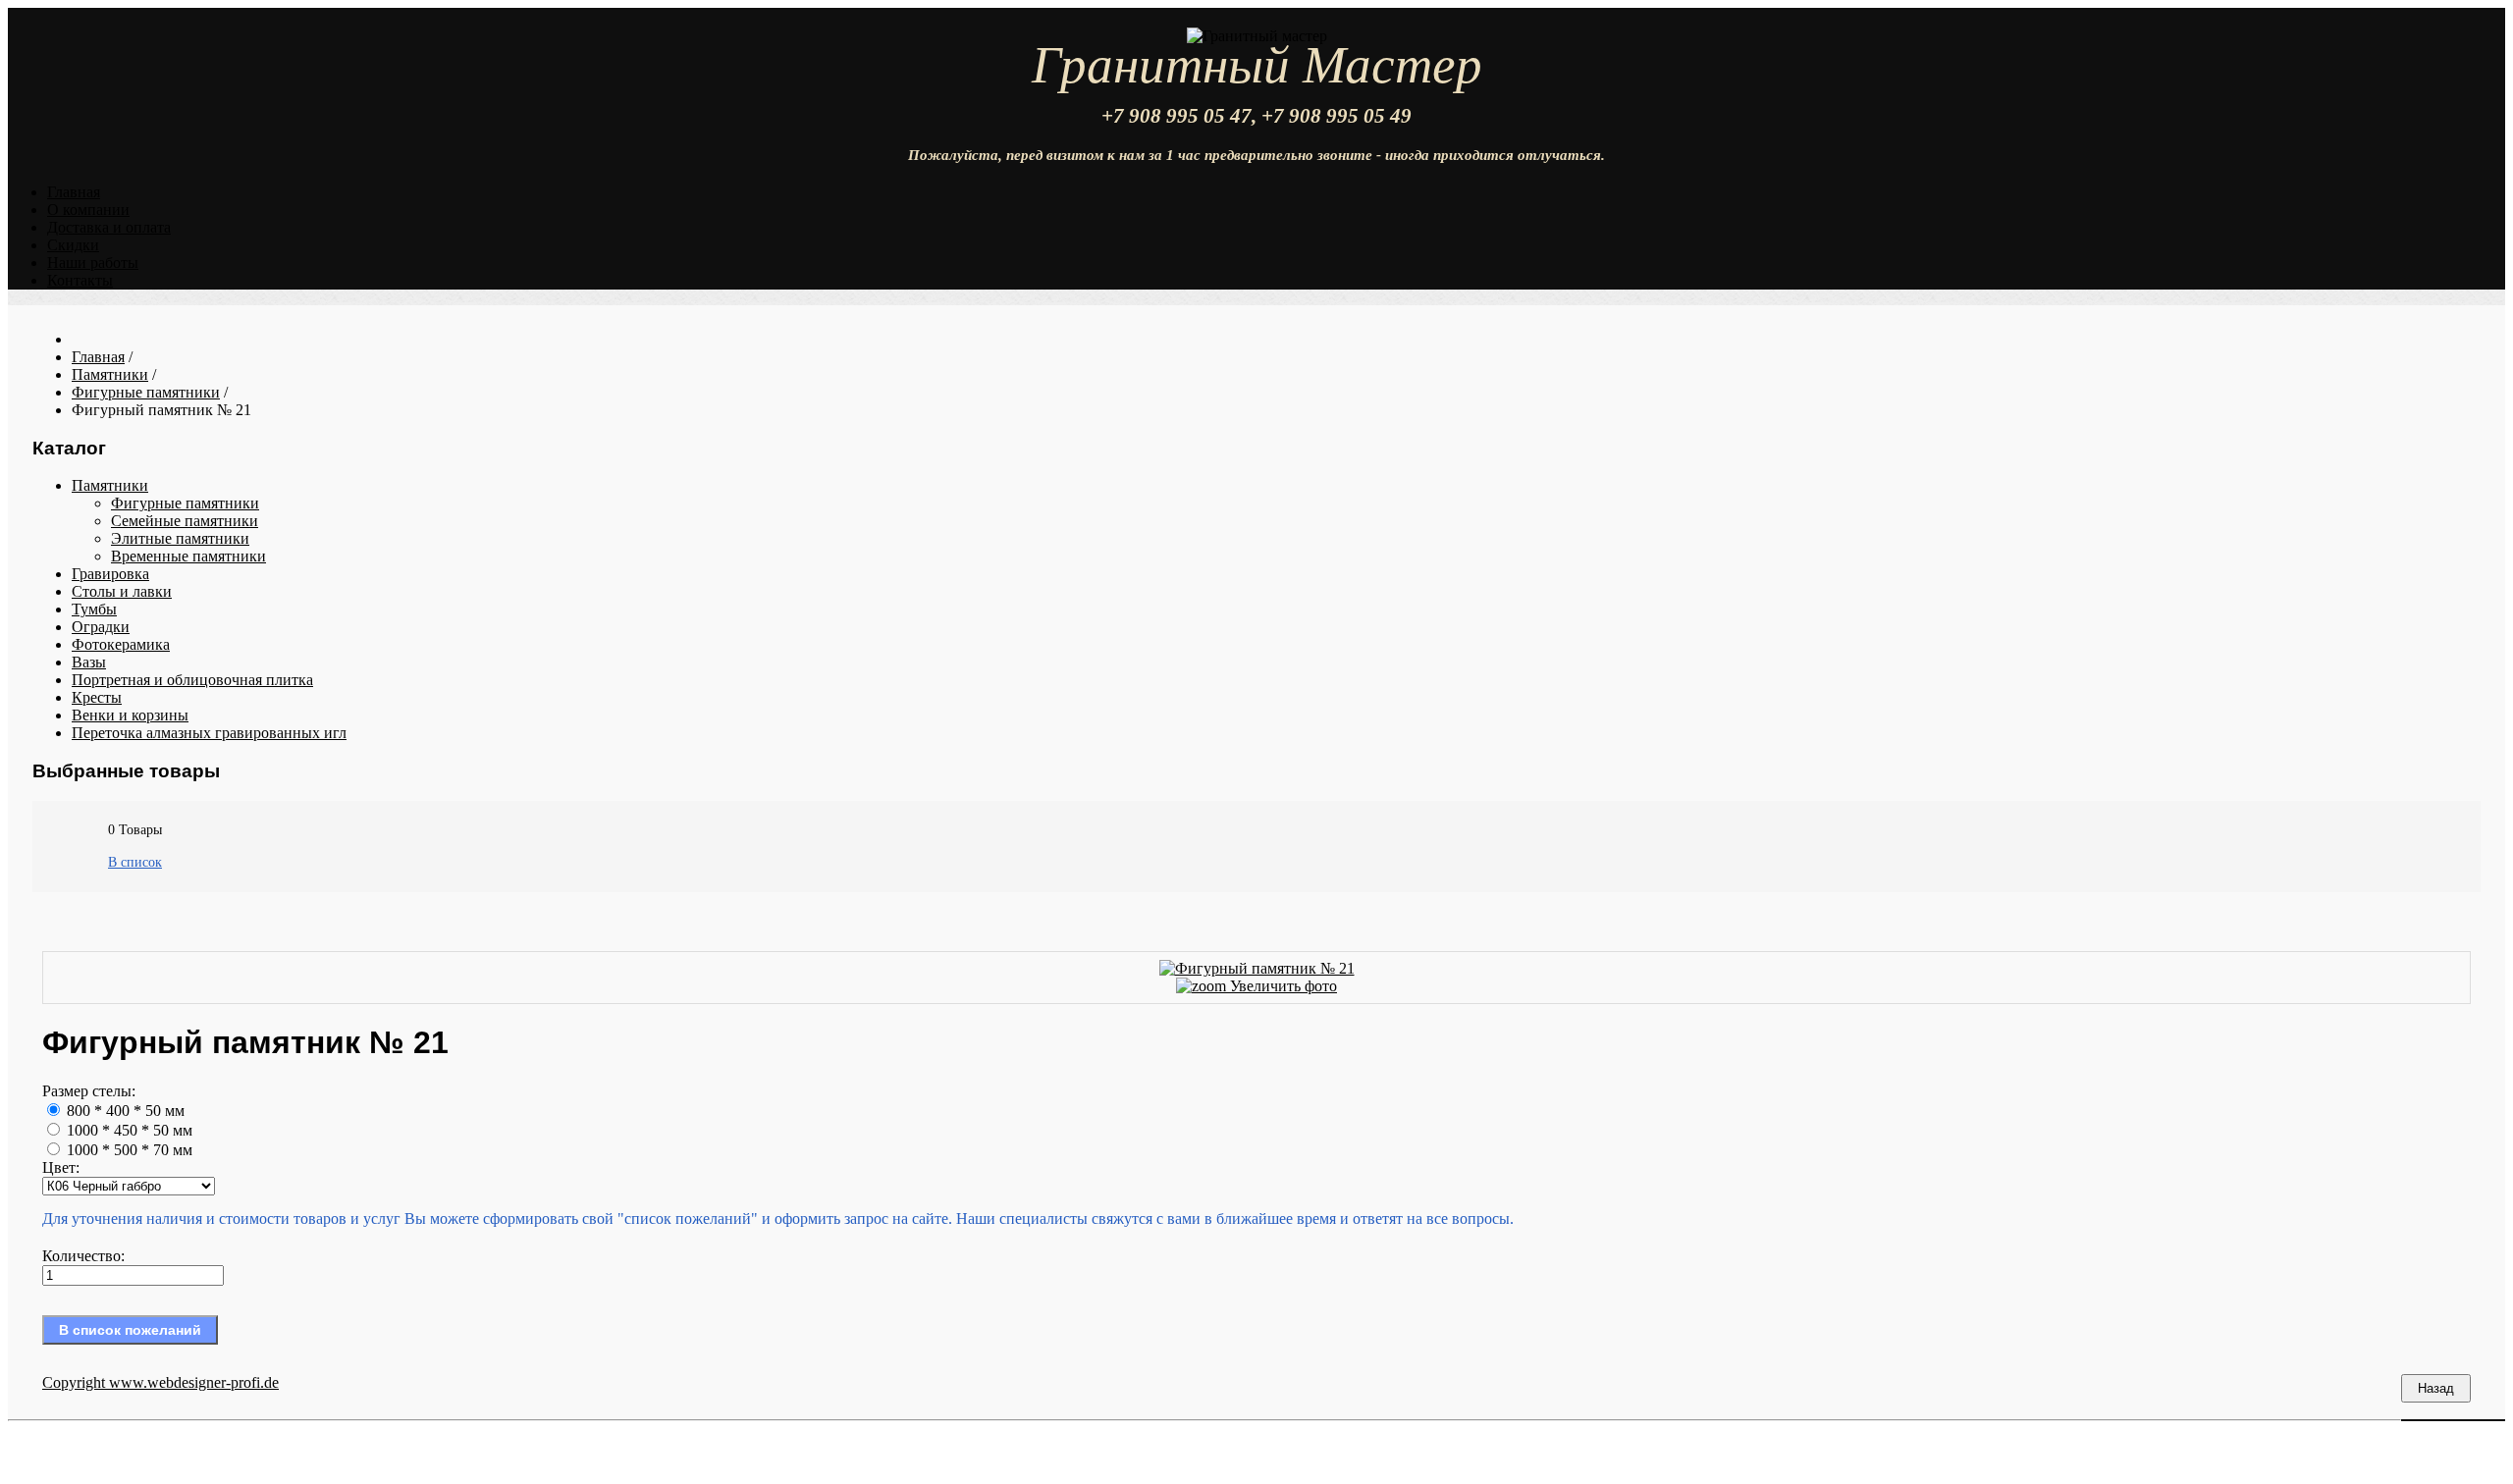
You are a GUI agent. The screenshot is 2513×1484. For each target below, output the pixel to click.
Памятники (110, 485)
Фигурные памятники (185, 503)
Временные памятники (188, 556)
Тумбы (94, 609)
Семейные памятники (185, 521)
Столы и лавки (122, 591)
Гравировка (110, 574)
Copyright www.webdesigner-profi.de (160, 1382)
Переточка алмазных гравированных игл (209, 733)
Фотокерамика (121, 644)
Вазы (89, 662)
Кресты (97, 697)
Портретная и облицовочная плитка (192, 680)
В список (135, 862)
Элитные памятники (180, 538)
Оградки (101, 627)
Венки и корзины (130, 715)
